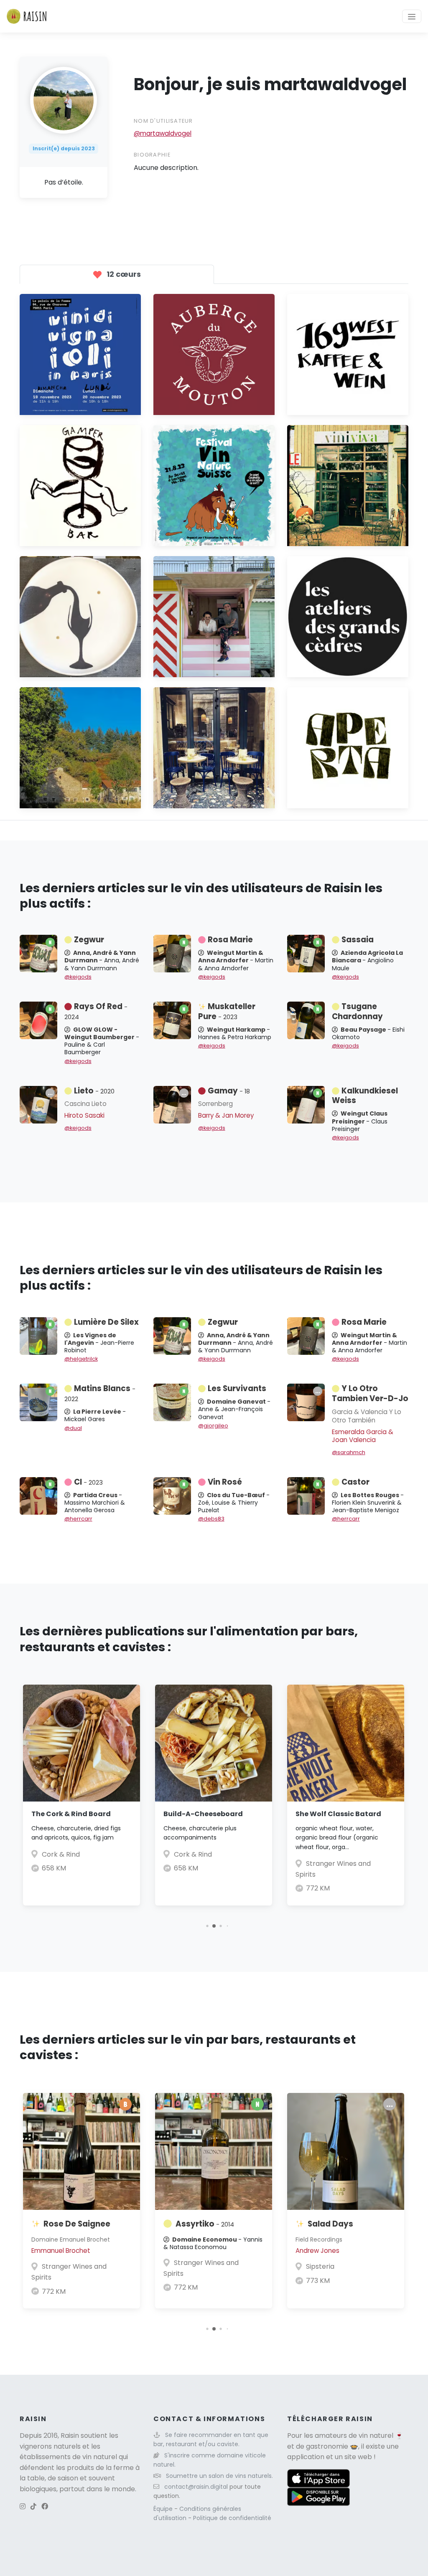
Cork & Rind (61, 1854)
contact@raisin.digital (196, 2487)
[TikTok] (33, 2506)
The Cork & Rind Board (71, 1814)
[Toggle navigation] (412, 16)
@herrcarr (78, 1519)
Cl (88, 1482)
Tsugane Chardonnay (357, 1011)
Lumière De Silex (106, 1322)
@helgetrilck (81, 1359)
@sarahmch (349, 1452)
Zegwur (89, 940)
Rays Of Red (96, 1011)
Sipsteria (320, 2266)
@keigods (78, 977)
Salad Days (330, 2224)
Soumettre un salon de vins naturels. (219, 2476)
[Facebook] (45, 2506)
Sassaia (358, 940)
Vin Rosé (225, 1482)
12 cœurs (123, 274)
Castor (355, 1482)
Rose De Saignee (77, 2224)
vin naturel (376, 2436)
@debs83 (211, 1519)
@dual (73, 1428)
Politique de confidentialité (232, 2518)
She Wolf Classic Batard (338, 1814)
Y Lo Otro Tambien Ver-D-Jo (370, 1393)
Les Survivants (237, 1388)
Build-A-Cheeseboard (203, 1814)
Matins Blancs (100, 1393)
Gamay (229, 1091)
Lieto (94, 1091)
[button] (207, 1926)
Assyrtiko (205, 2224)
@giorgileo (213, 1426)
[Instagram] (23, 2506)
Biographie (152, 155)
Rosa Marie (230, 940)
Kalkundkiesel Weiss (365, 1096)
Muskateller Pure (227, 1011)
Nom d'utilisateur (163, 121)
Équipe (164, 2509)
